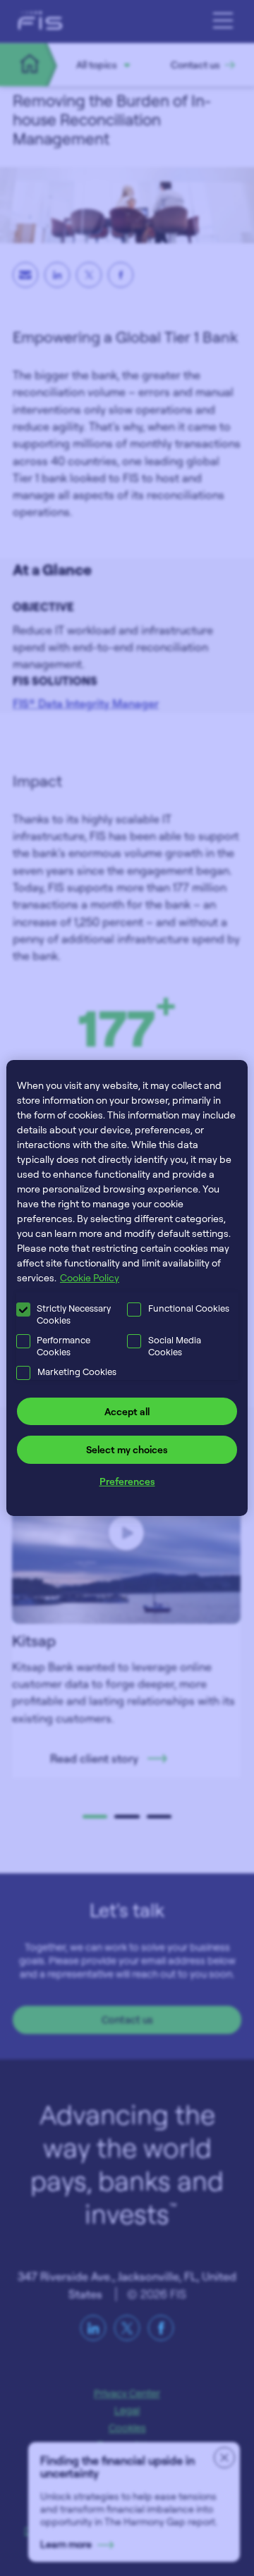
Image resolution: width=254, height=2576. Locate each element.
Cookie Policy (90, 1277)
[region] (127, 1288)
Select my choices (127, 1449)
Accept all (127, 1411)
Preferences (127, 1481)
